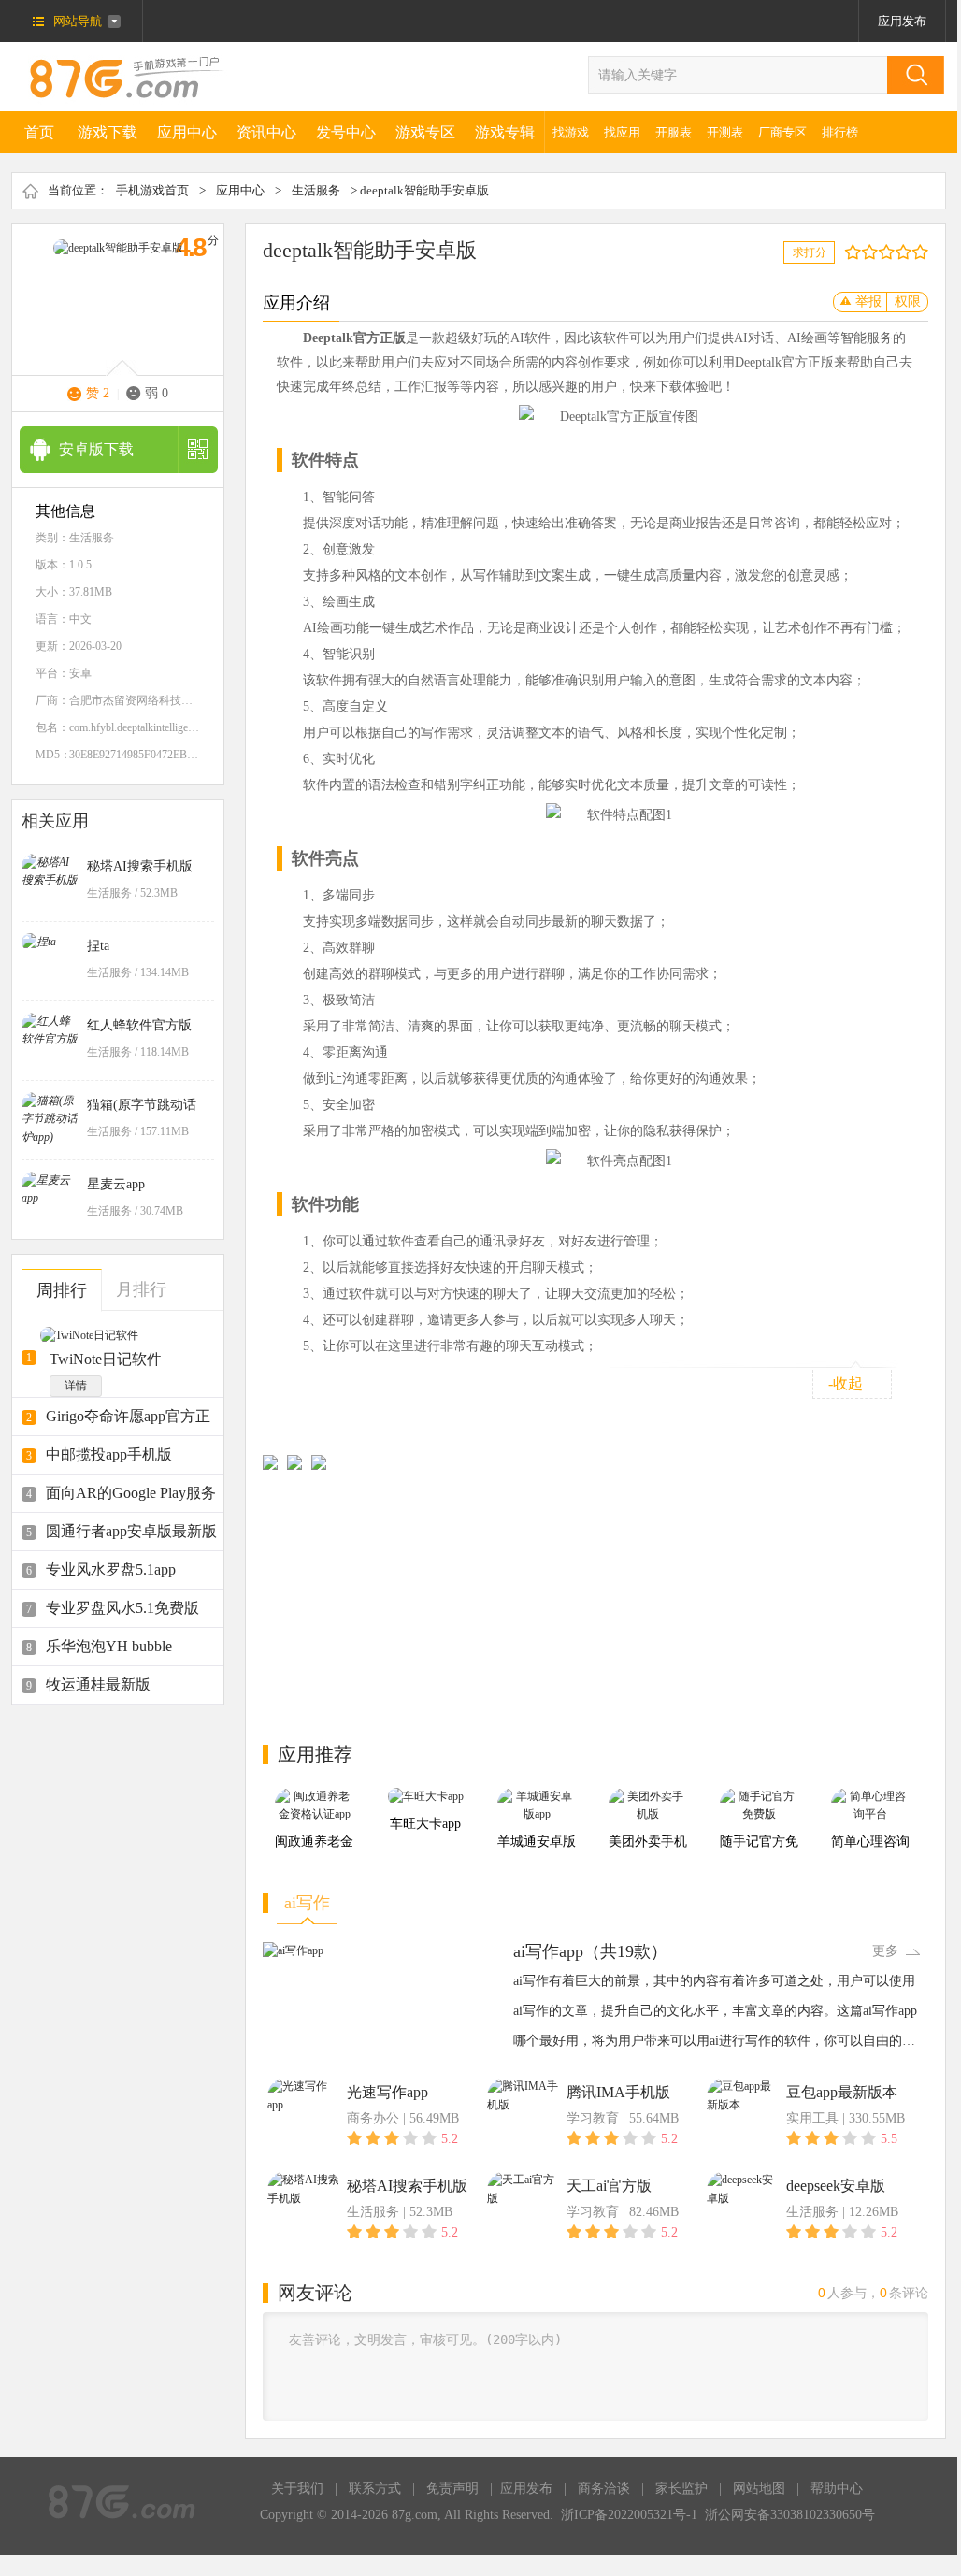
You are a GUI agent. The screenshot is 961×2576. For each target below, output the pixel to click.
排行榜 (840, 132)
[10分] (924, 252)
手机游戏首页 (152, 190)
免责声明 (452, 2489)
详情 (76, 1386)
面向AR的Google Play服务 (131, 1493)
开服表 (674, 132)
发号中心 (346, 132)
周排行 (62, 1290)
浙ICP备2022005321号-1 (629, 2515)
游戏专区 (425, 132)
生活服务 (316, 190)
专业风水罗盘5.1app (111, 1569)
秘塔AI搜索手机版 (140, 866)
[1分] (848, 252)
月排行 (141, 1289)
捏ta (98, 946)
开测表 (725, 132)
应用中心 (187, 132)
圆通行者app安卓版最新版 (131, 1531)
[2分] (857, 252)
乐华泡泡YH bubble (109, 1646)
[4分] (874, 252)
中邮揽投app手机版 (109, 1454)
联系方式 (375, 2489)
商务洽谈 (604, 2489)
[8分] (907, 252)
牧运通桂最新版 (98, 1684)
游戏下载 (108, 132)
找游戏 (571, 132)
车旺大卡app (425, 1824)
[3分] (865, 252)
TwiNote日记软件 (106, 1359)
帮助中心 (837, 2489)
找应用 (622, 132)
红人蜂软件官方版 (139, 1025)
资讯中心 (266, 132)
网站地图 (759, 2489)
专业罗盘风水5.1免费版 (122, 1608)
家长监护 (681, 2489)
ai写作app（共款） (590, 1951)
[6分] (890, 252)
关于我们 (297, 2489)
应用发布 (902, 21)
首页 (39, 132)
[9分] (916, 252)
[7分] (899, 252)
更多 (885, 1951)
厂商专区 (782, 132)
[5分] (882, 252)
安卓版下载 (96, 449)
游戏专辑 (505, 132)
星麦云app (116, 1184)
